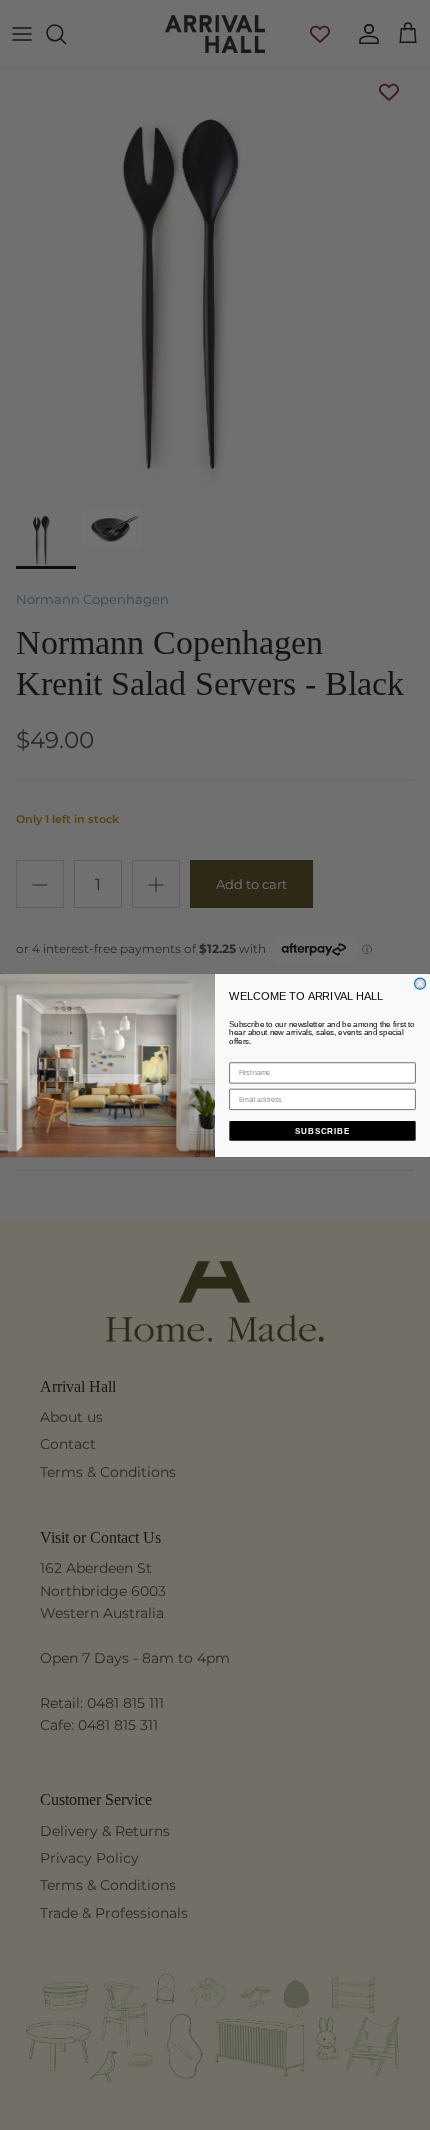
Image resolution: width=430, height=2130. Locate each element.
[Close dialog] (420, 983)
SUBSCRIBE (322, 1130)
